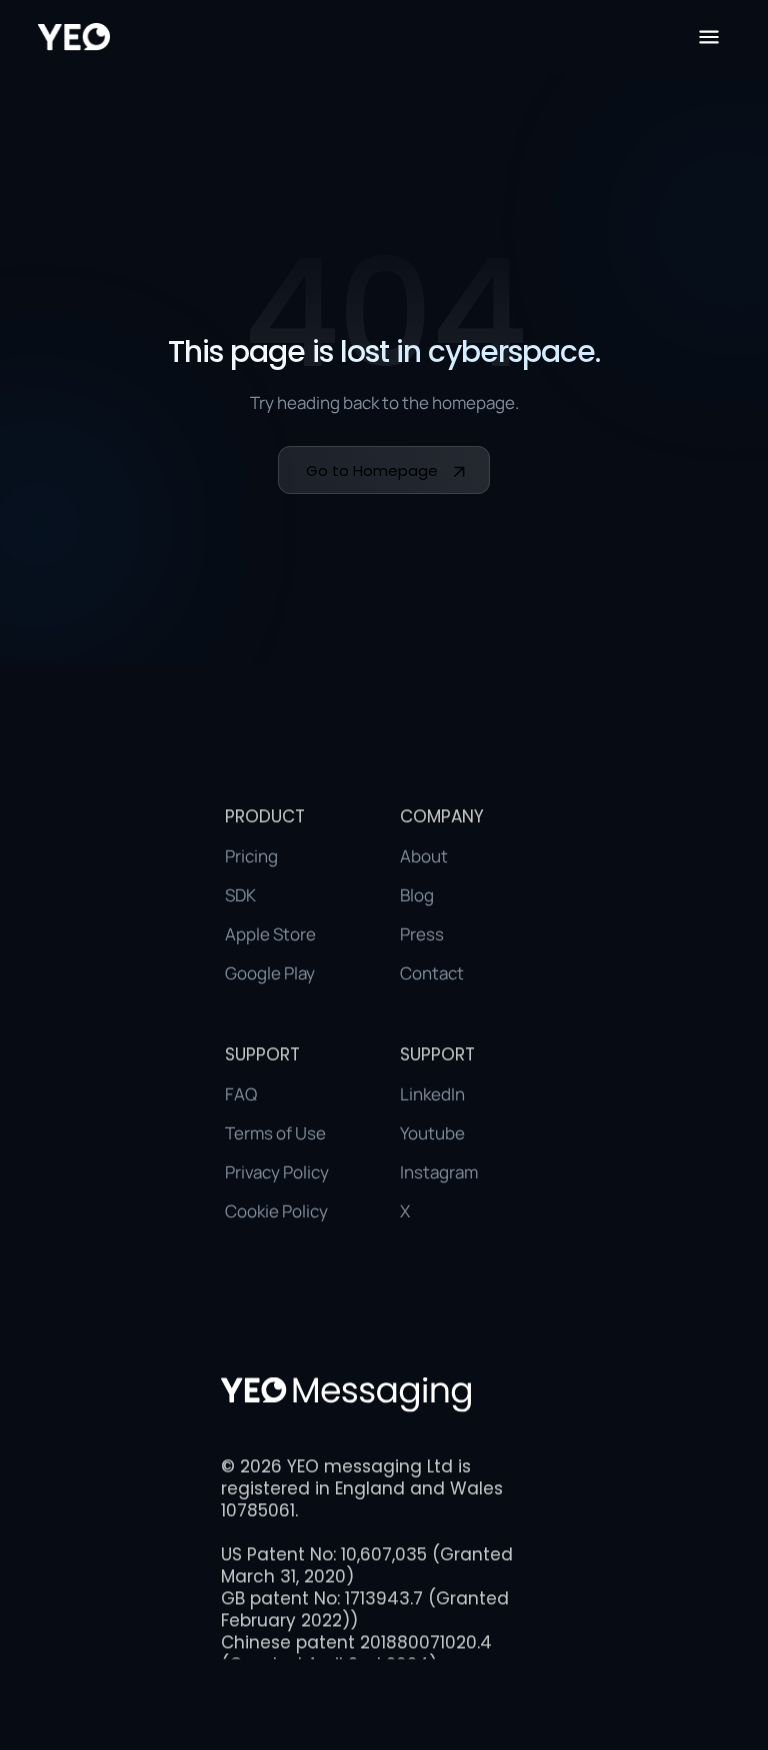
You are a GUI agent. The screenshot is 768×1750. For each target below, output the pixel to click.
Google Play (270, 972)
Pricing (251, 855)
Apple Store (270, 933)
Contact (432, 972)
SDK (240, 894)
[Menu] (709, 37)
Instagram (439, 1171)
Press (422, 933)
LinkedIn (432, 1093)
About (424, 855)
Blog (417, 894)
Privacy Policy (277, 1171)
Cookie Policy (276, 1210)
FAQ (241, 1093)
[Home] (73, 37)
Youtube (432, 1132)
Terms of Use (275, 1132)
